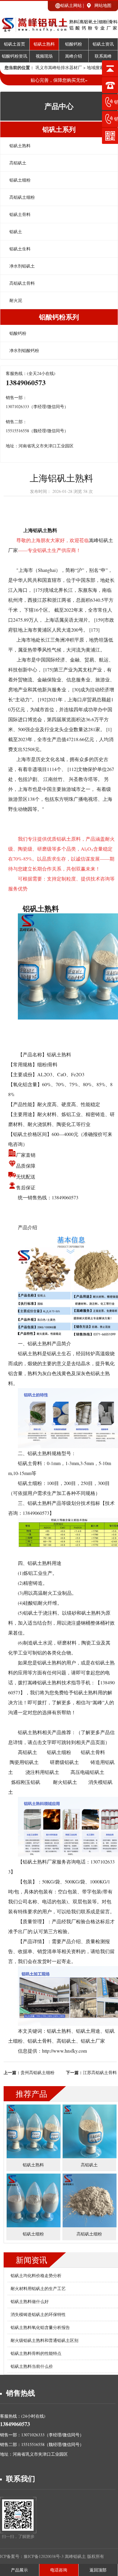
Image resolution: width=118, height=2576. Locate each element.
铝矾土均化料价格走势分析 (36, 2275)
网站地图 (103, 5)
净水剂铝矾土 (22, 266)
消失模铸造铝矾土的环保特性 (38, 2314)
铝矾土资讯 (103, 44)
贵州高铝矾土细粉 (38, 2072)
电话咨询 (59, 2570)
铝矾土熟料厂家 (40, 1862)
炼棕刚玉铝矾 (26, 1782)
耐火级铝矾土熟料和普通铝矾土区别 (44, 2340)
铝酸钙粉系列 (59, 317)
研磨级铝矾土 (64, 1762)
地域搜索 (95, 67)
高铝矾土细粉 (22, 197)
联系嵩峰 (103, 56)
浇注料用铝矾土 (42, 1772)
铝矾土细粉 (20, 180)
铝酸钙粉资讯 (15, 56)
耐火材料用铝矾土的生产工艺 (38, 2288)
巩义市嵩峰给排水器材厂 (59, 67)
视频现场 (44, 56)
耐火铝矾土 (65, 1782)
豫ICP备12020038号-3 (44, 2556)
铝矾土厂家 (93, 2041)
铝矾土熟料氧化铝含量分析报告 (40, 2327)
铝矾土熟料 (44, 44)
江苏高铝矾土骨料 (100, 2072)
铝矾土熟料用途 (44, 1563)
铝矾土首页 (15, 44)
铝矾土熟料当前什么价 (32, 2366)
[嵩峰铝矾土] (59, 29)
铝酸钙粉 (74, 44)
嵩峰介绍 (74, 56)
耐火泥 (16, 300)
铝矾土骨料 (20, 214)
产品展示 (19, 2570)
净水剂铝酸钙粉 (24, 350)
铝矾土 (16, 232)
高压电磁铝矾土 (87, 1772)
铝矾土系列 (59, 129)
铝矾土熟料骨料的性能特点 (36, 2353)
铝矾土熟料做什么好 (30, 2301)
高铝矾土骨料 (22, 283)
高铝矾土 (18, 163)
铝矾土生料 (20, 249)
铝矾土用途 (88, 2031)
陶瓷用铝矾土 (24, 1762)
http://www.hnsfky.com (64, 2051)
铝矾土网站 (71, 5)
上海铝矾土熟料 (40, 530)
